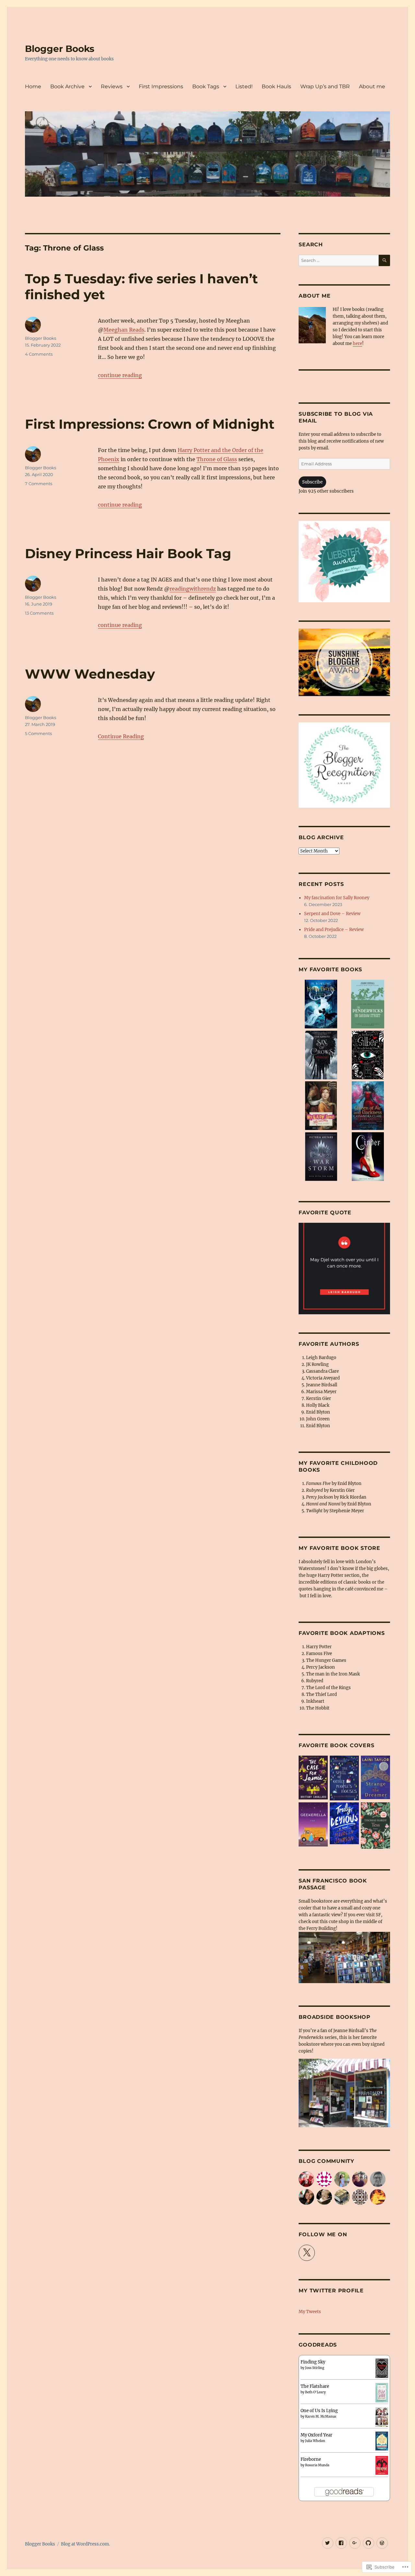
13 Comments (39, 613)
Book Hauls (276, 86)
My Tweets (310, 2312)
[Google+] (355, 2543)
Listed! (244, 86)
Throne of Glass (217, 459)
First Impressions (161, 86)
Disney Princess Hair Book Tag (128, 553)
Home (33, 86)
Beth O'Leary (315, 2392)
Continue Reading (121, 736)
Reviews (112, 86)
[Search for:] (338, 260)
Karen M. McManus (321, 2417)
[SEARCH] (384, 260)
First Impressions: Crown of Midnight (150, 424)
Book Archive (67, 86)
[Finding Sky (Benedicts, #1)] (382, 2368)
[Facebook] (341, 2543)
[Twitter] (328, 2543)
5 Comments (38, 733)
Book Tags (206, 86)
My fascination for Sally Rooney (337, 898)
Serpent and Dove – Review (332, 914)
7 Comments (39, 484)
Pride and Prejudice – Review (334, 930)
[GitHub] (368, 2543)
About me (372, 86)
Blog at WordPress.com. (85, 2544)
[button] (321, 1005)
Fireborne (311, 2459)
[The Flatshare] (382, 2392)
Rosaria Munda (317, 2465)
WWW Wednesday (90, 674)
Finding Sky (313, 2362)
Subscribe (312, 482)
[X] (307, 2253)
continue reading (120, 375)
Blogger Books (60, 49)
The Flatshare (315, 2386)
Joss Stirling (315, 2368)
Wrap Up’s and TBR (325, 86)
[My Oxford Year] (382, 2441)
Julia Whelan (315, 2441)
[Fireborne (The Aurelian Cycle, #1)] (382, 2465)
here (357, 343)
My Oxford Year (316, 2435)
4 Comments (39, 354)
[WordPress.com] (382, 2543)
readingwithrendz (193, 589)
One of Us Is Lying (319, 2411)
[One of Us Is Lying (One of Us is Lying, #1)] (382, 2417)
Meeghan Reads (124, 330)
